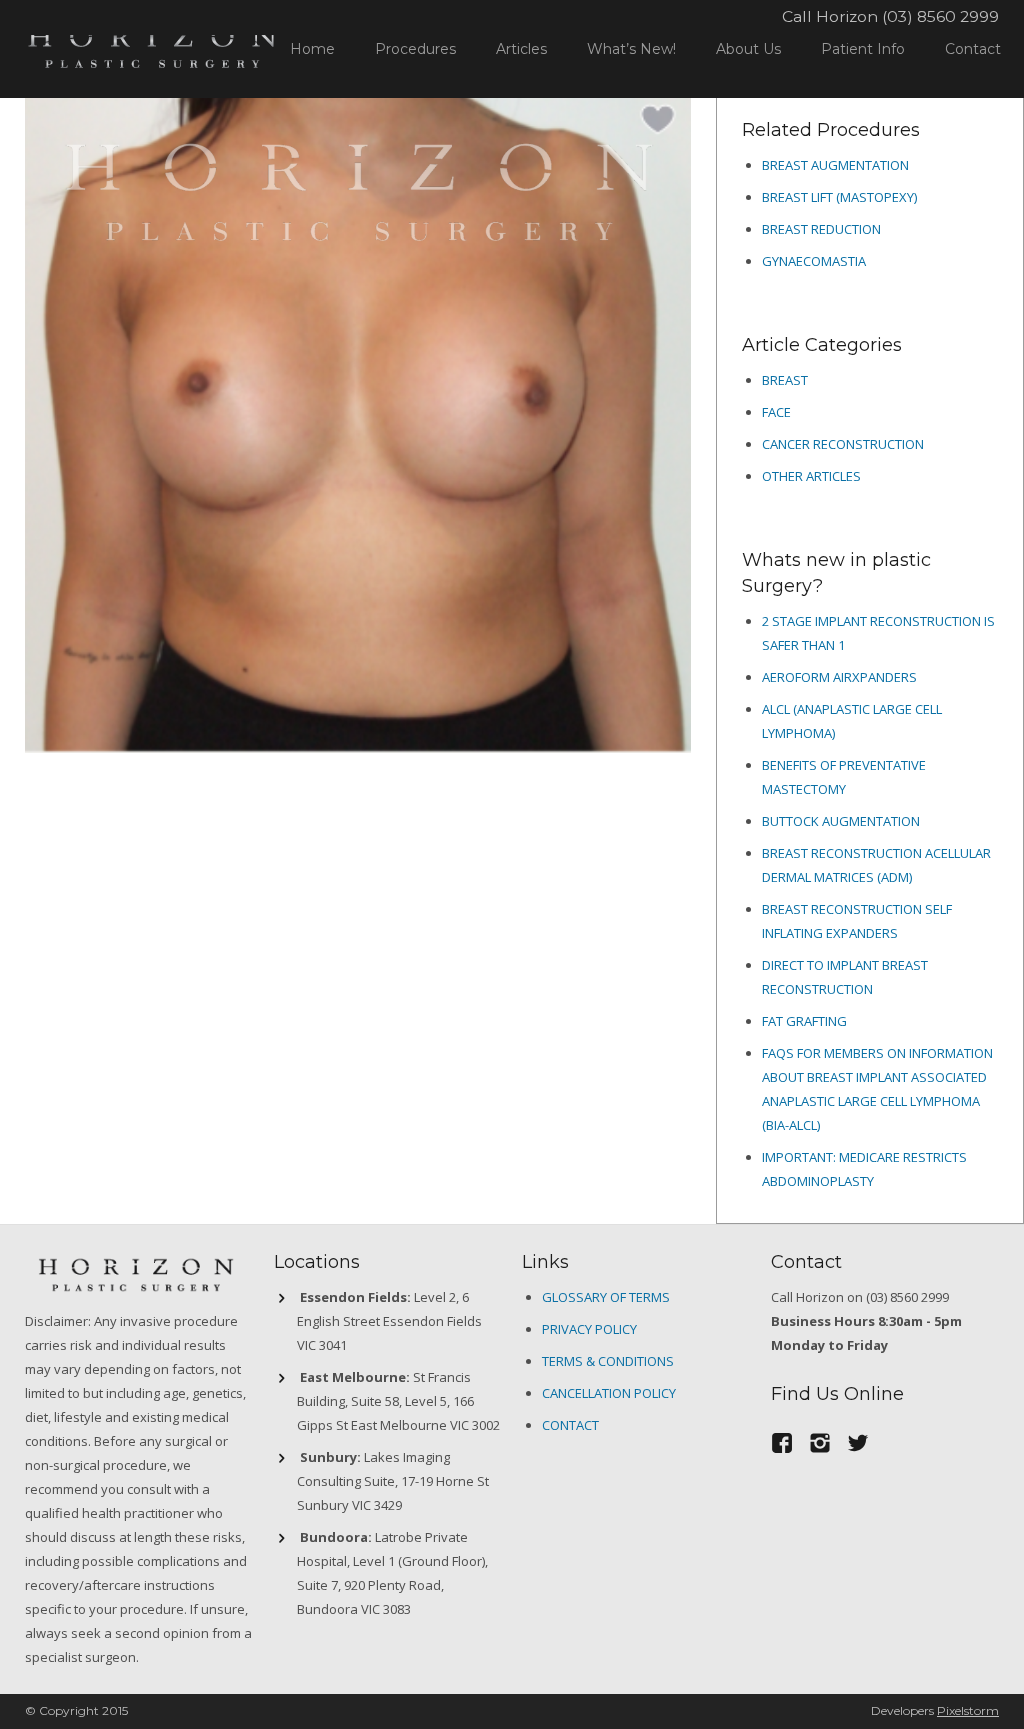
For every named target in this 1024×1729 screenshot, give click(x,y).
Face (776, 412)
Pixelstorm (968, 1710)
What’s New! (631, 49)
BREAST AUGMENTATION (835, 165)
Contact (973, 49)
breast (785, 380)
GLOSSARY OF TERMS (606, 1297)
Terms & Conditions (608, 1361)
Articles (521, 49)
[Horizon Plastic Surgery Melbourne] (152, 44)
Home (312, 49)
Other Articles (811, 476)
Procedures (415, 49)
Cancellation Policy (609, 1393)
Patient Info (863, 49)
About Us (748, 49)
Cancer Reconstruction (843, 444)
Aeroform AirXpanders (839, 677)
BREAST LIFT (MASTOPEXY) (839, 197)
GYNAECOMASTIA (814, 261)
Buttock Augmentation (841, 821)
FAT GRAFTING (804, 1021)
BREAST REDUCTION (821, 229)
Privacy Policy (589, 1329)
